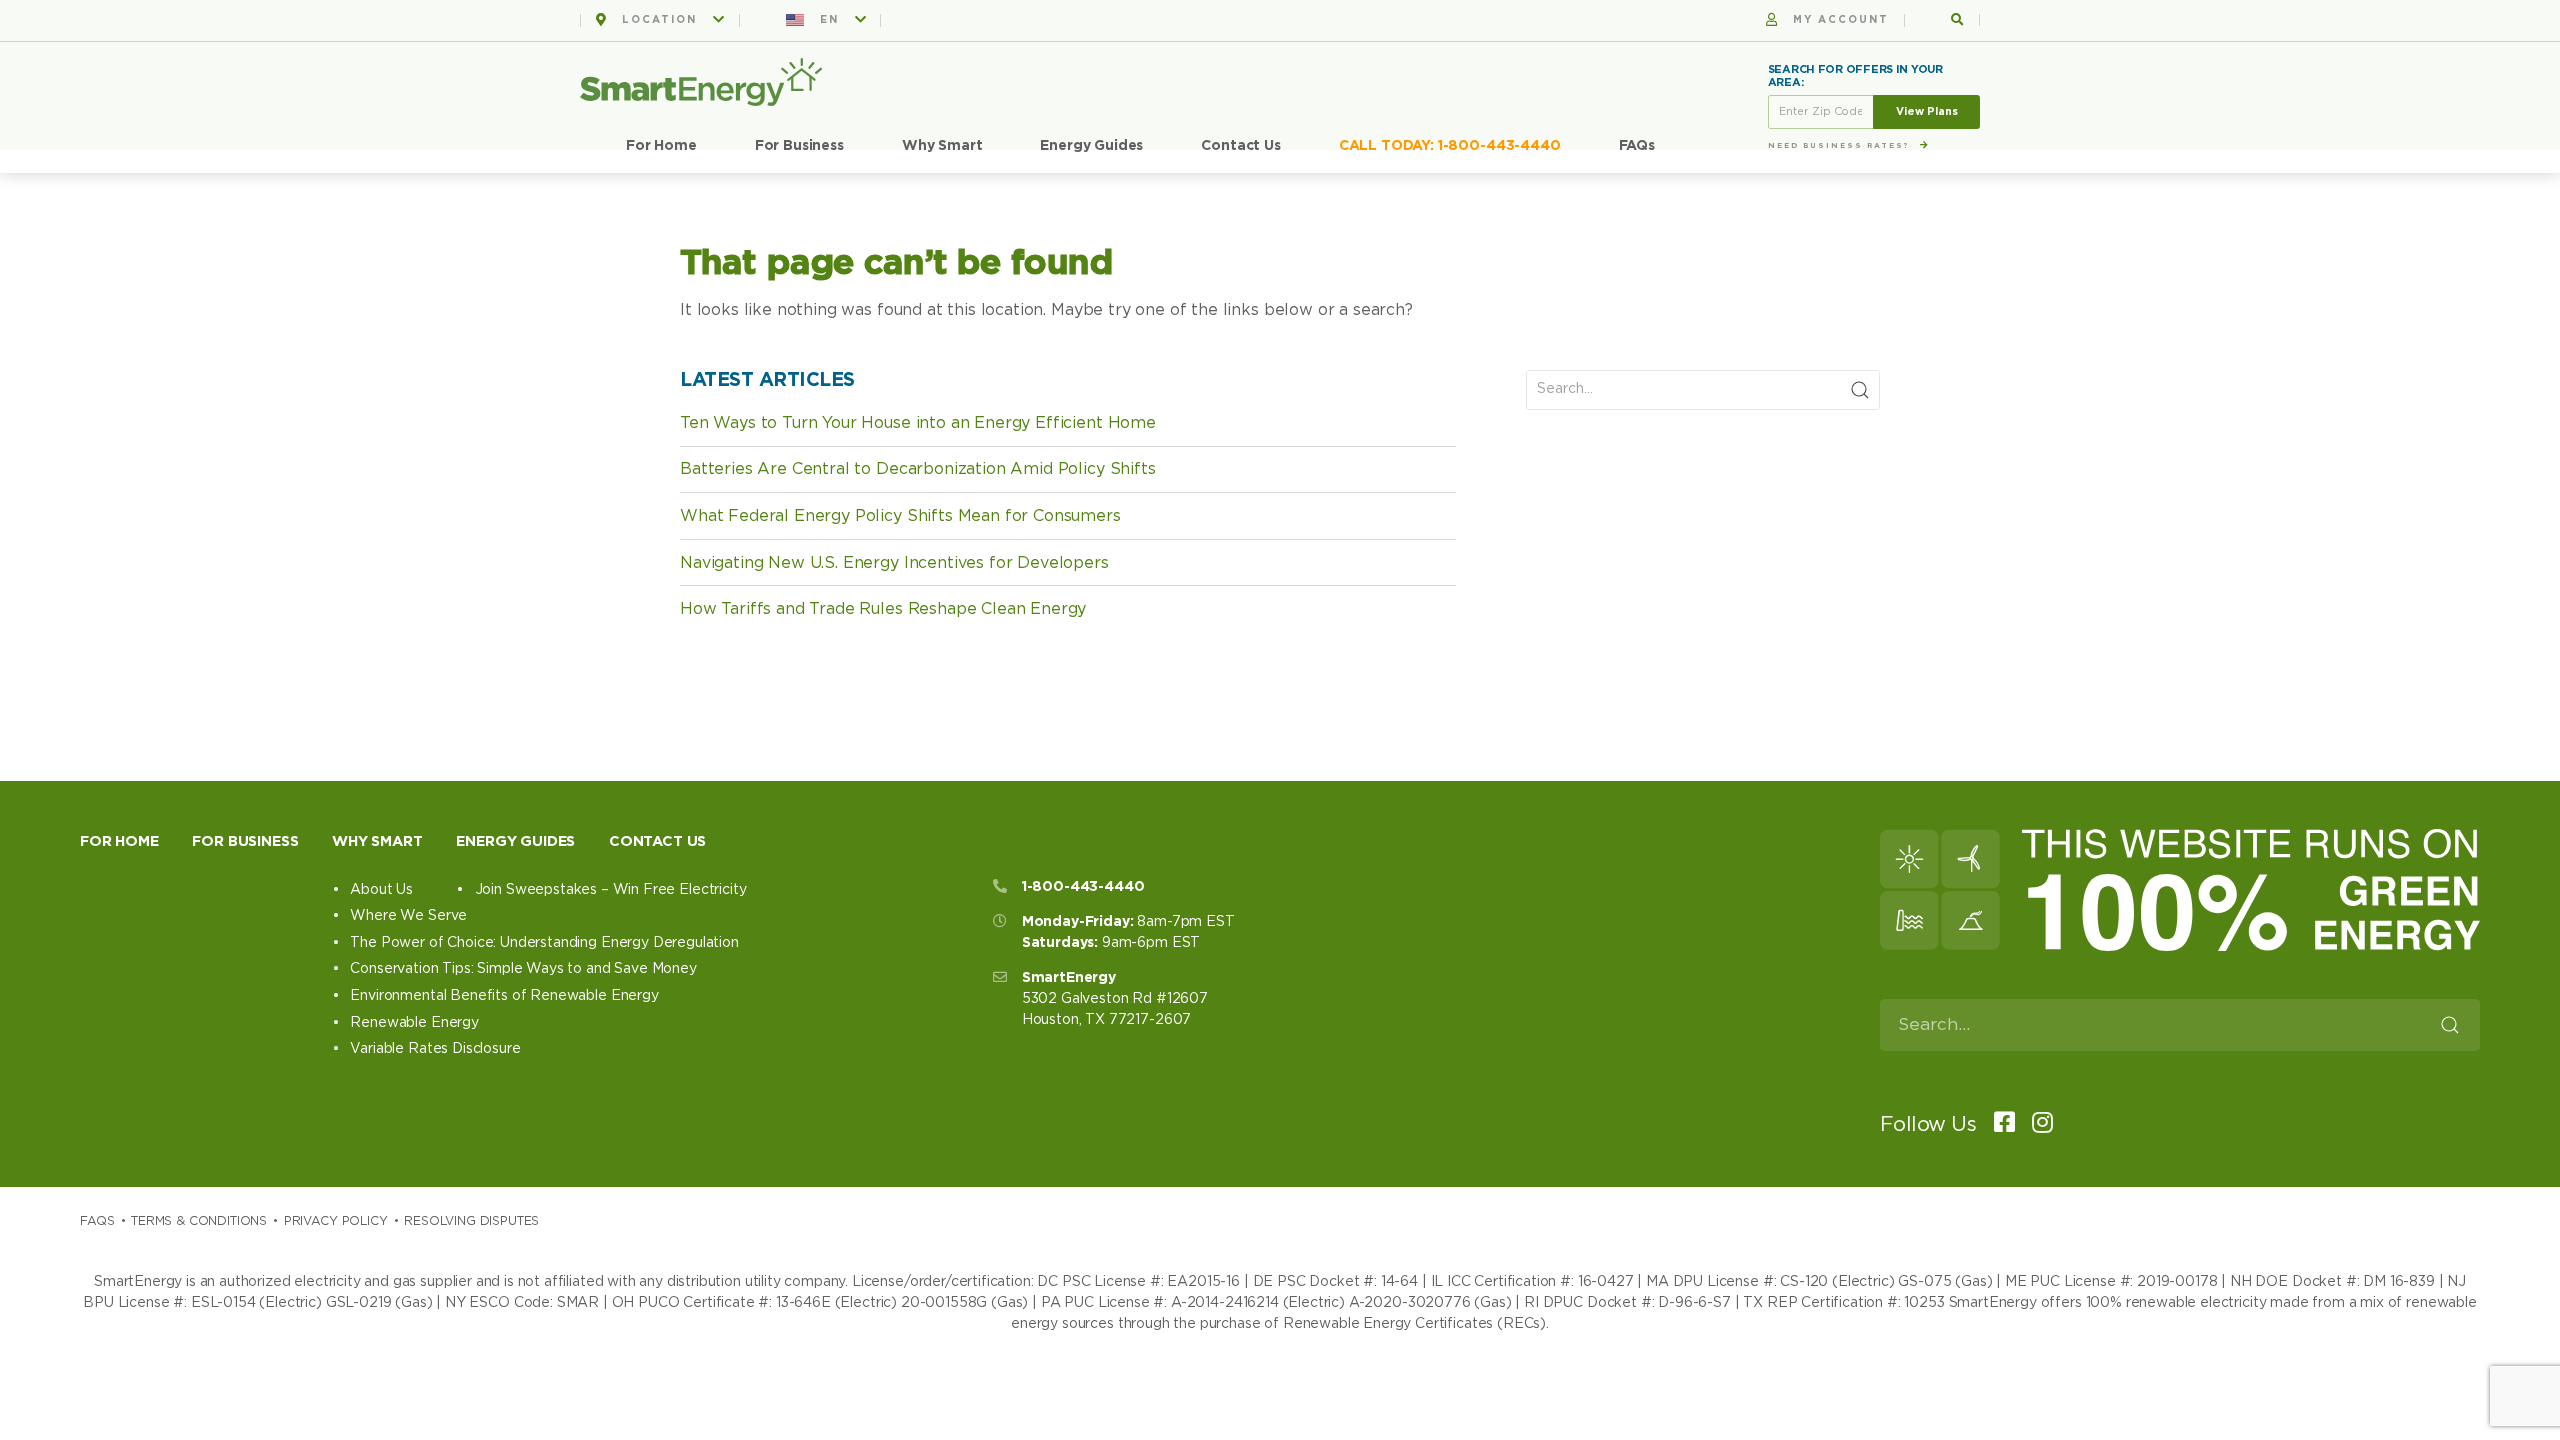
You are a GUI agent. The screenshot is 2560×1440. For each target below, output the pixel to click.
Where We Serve (408, 916)
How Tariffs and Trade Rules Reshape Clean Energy (883, 609)
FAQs (1637, 146)
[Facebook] (1998, 1124)
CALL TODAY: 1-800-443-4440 (1450, 146)
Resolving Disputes (471, 1221)
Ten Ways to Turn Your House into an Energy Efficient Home (918, 423)
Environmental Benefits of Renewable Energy (504, 996)
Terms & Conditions (199, 1221)
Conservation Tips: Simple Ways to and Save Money (523, 969)
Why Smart (942, 146)
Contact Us (1240, 146)
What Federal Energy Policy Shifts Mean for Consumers (900, 516)
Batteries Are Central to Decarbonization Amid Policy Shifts (918, 469)
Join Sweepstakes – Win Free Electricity (610, 890)
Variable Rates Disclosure (435, 1049)
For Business (799, 146)
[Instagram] (2036, 1124)
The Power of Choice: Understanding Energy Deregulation (544, 943)
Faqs (97, 1221)
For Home (661, 146)
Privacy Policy (336, 1221)
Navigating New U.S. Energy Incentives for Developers (894, 563)
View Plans (1927, 111)
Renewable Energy (414, 1023)
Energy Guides (1091, 146)
